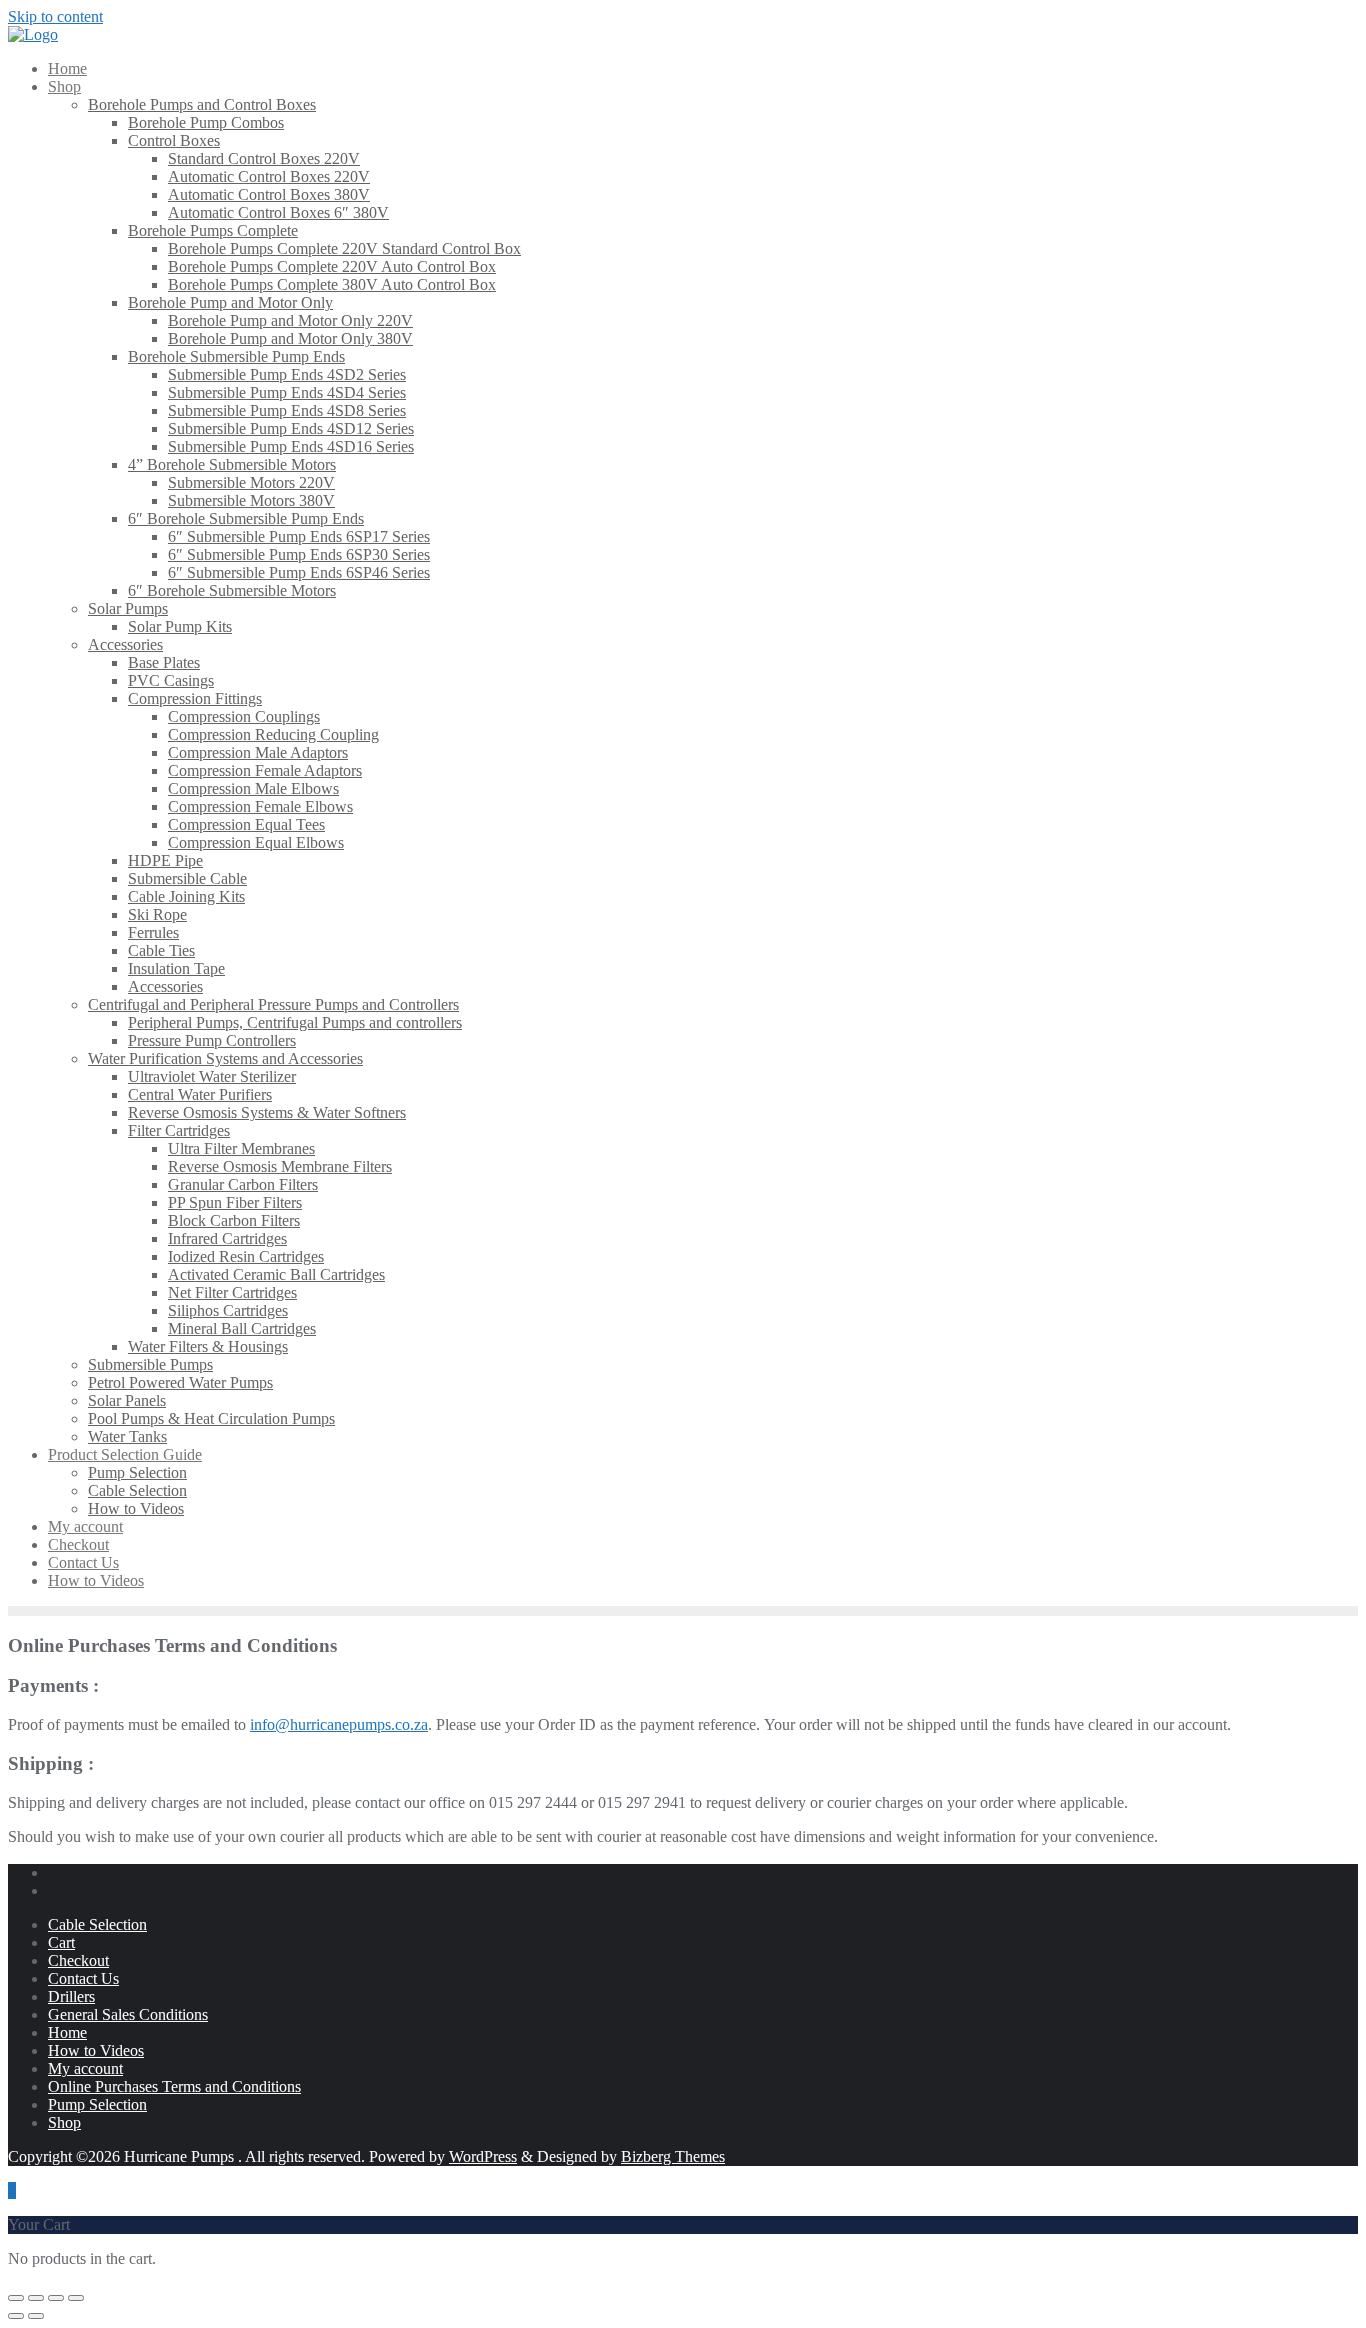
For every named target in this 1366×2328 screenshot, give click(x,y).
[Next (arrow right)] (36, 2316)
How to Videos (96, 2050)
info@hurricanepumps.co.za (339, 1724)
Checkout (78, 1960)
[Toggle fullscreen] (36, 2298)
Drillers (71, 1996)
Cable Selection (97, 1924)
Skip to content (55, 16)
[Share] (56, 2298)
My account (85, 2068)
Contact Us (83, 1978)
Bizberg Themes (673, 2156)
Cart (61, 1942)
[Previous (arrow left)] (16, 2316)
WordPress (483, 2156)
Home (67, 2032)
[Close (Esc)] (76, 2298)
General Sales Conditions (128, 2014)
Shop (64, 2122)
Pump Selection (97, 2104)
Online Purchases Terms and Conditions (174, 2086)
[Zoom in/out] (16, 2298)
